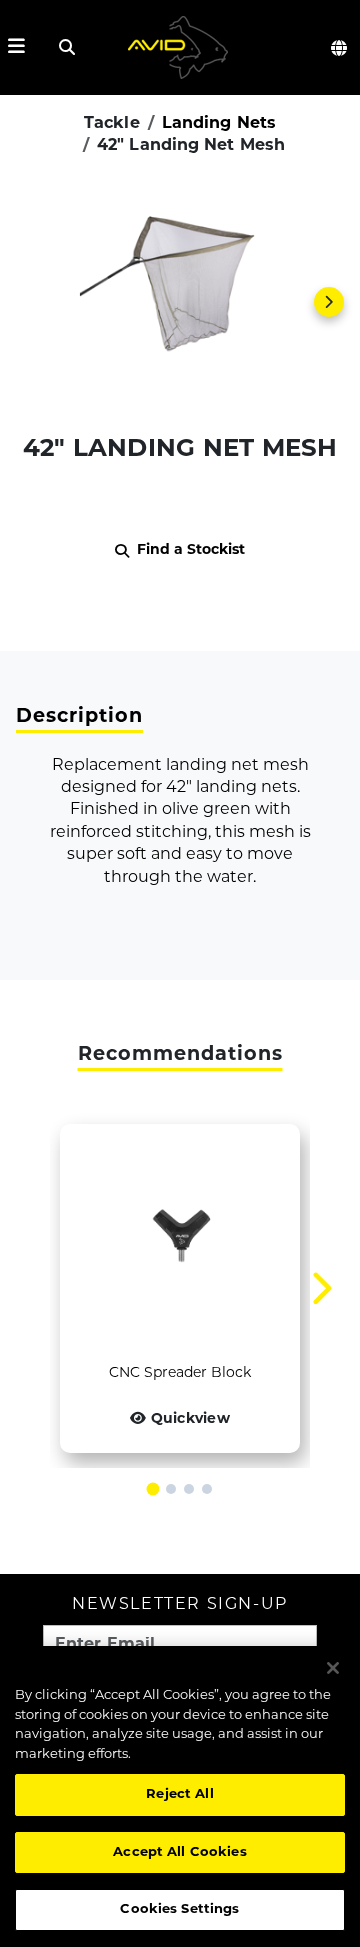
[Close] (333, 1668)
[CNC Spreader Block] (180, 1243)
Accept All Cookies (179, 1852)
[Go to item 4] (207, 1489)
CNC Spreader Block (180, 1374)
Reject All (179, 1794)
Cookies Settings (179, 1909)
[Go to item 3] (189, 1489)
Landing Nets (219, 124)
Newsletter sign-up (180, 1605)
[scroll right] (329, 302)
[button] (180, 302)
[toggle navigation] (16, 47)
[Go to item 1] (153, 1489)
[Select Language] (340, 48)
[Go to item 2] (171, 1489)
